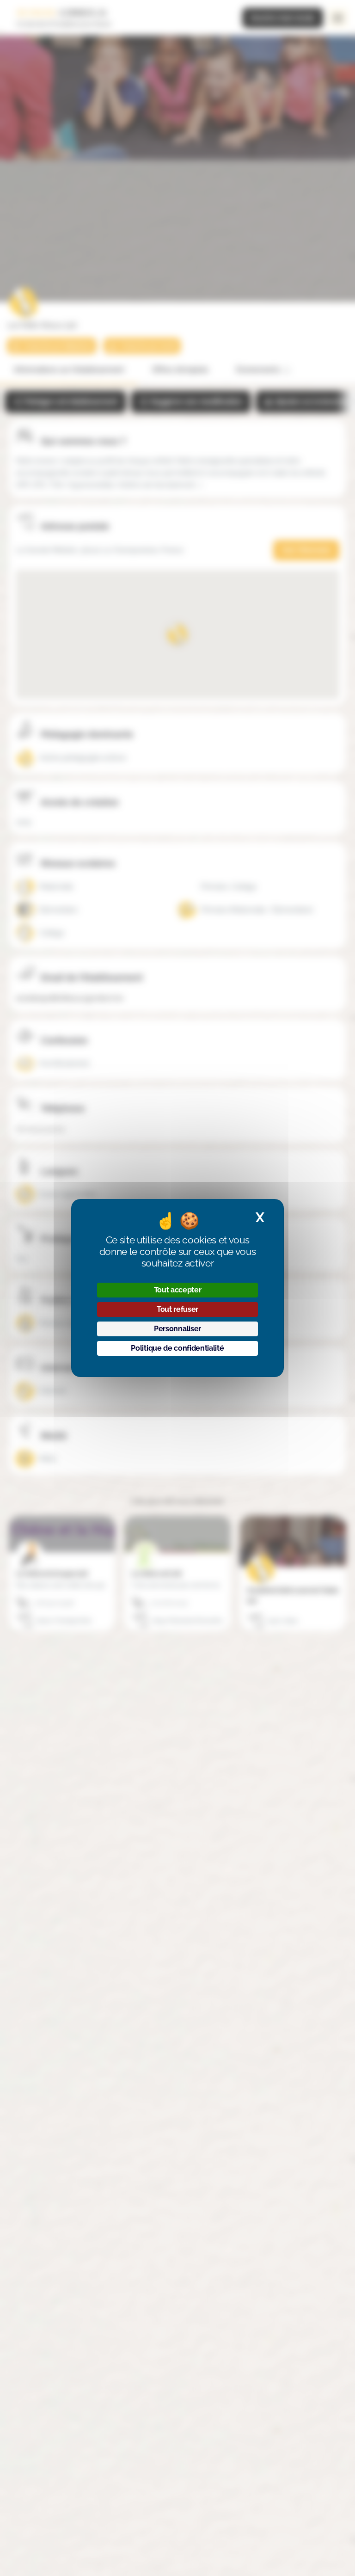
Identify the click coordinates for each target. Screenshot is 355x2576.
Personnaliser (177, 1329)
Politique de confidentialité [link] (177, 1348)
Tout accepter (178, 1290)
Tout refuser (177, 1309)
